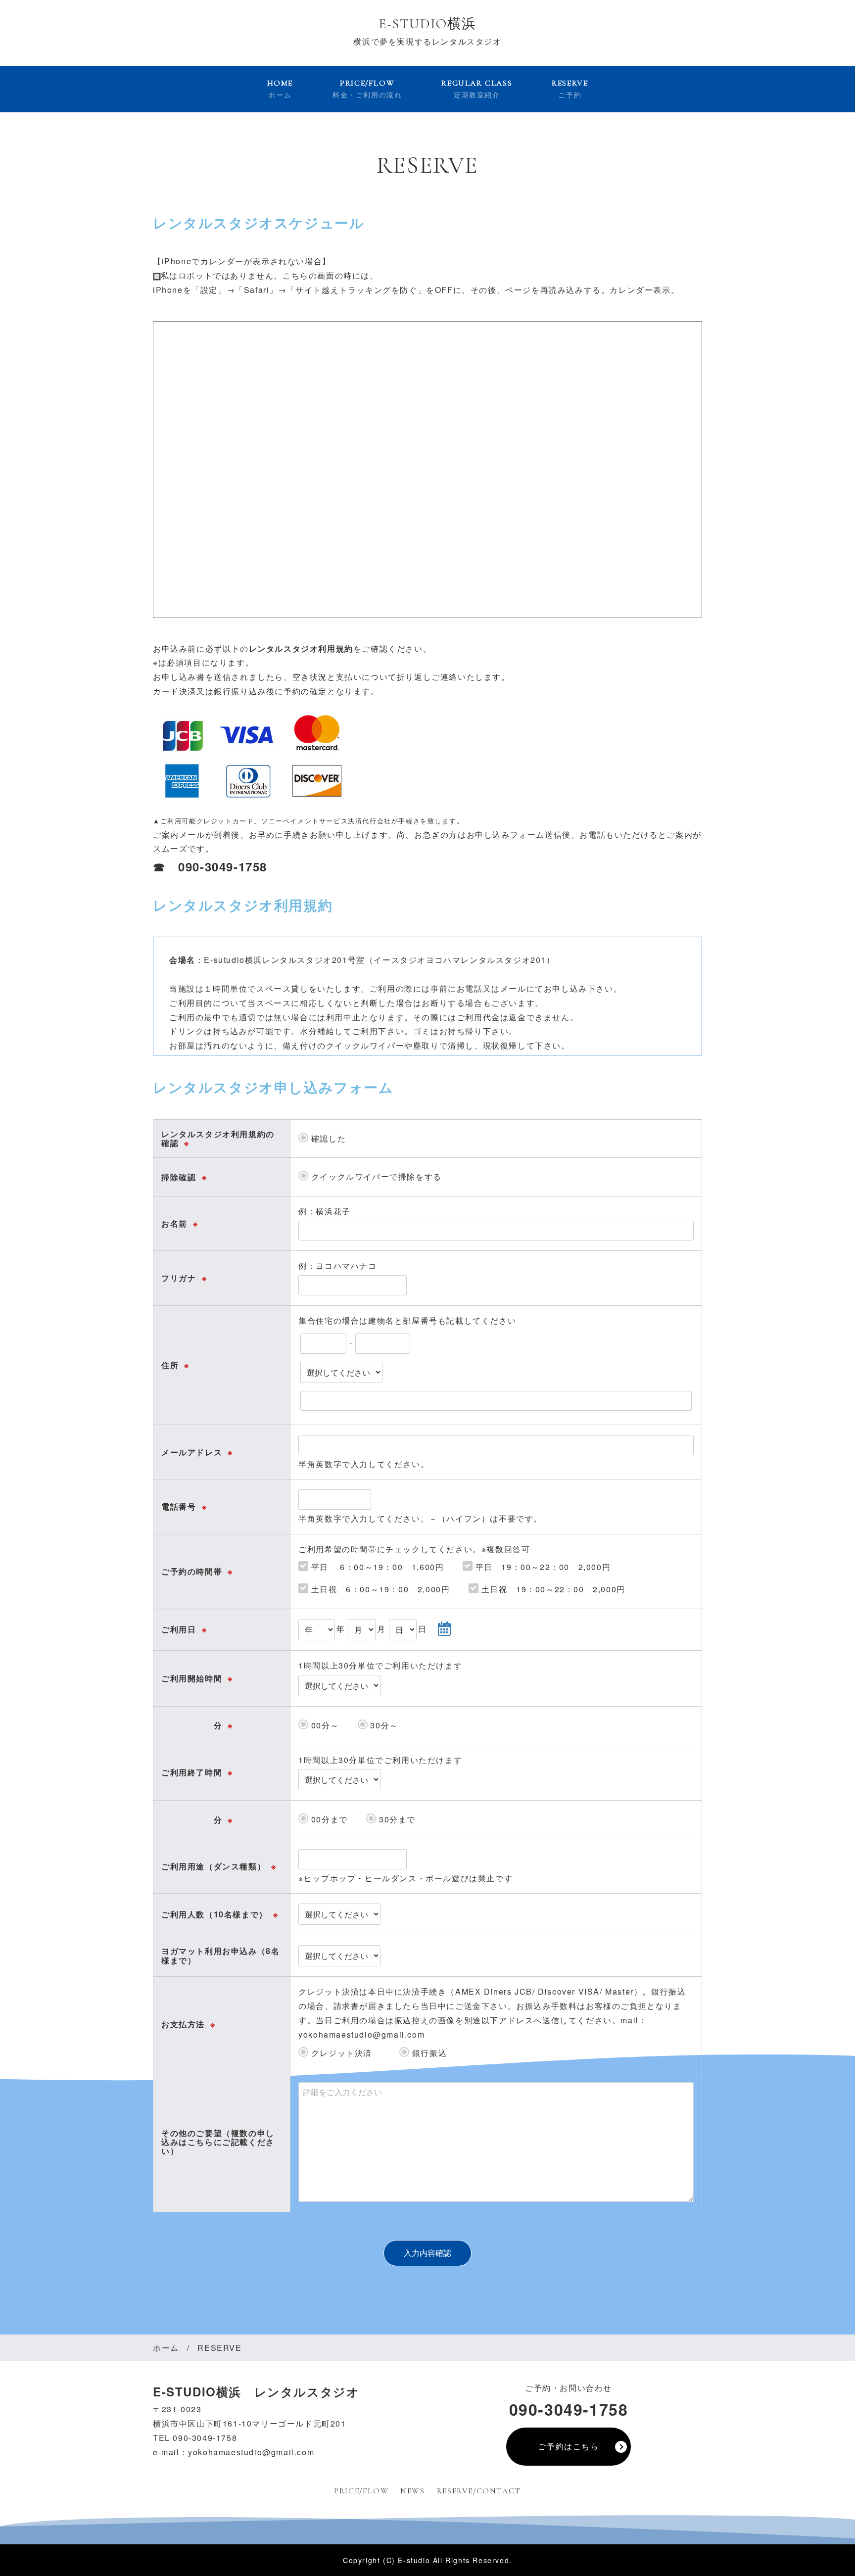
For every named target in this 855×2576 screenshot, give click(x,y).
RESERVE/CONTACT (479, 2491)
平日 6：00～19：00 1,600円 (376, 1567)
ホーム (166, 2348)
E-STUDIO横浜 (427, 24)
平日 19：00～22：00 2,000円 (542, 1567)
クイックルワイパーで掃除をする (375, 1176)
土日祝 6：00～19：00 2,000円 (379, 1589)
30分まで (396, 1819)
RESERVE (570, 89)
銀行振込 (428, 2053)
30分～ (383, 1725)
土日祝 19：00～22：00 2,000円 (552, 1589)
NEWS (412, 2491)
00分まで (328, 1819)
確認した (327, 1138)
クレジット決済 (344, 2053)
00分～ (324, 1725)
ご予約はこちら (568, 2446)
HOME (280, 89)
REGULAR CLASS (477, 89)
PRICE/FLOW (367, 89)
